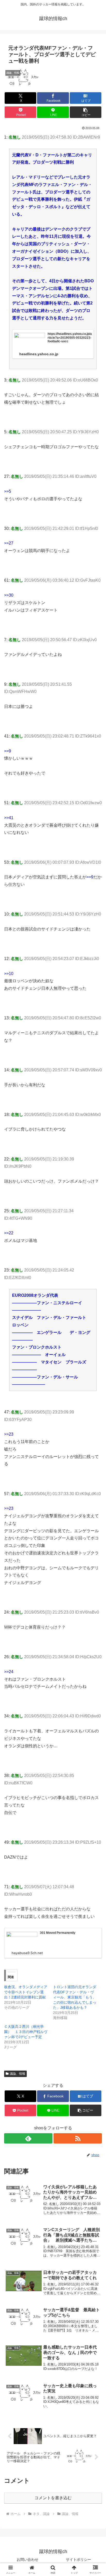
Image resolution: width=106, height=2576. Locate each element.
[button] (86, 112)
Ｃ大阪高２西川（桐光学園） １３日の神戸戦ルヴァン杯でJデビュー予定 (26, 2032)
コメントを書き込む (53, 2498)
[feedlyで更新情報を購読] (28, 2138)
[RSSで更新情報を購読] (78, 2138)
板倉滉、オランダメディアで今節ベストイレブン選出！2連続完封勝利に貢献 (26, 1992)
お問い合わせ (28, 2560)
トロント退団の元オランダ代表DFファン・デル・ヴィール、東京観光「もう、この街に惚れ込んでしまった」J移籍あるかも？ (75, 1997)
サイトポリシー (78, 2560)
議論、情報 (17, 2074)
